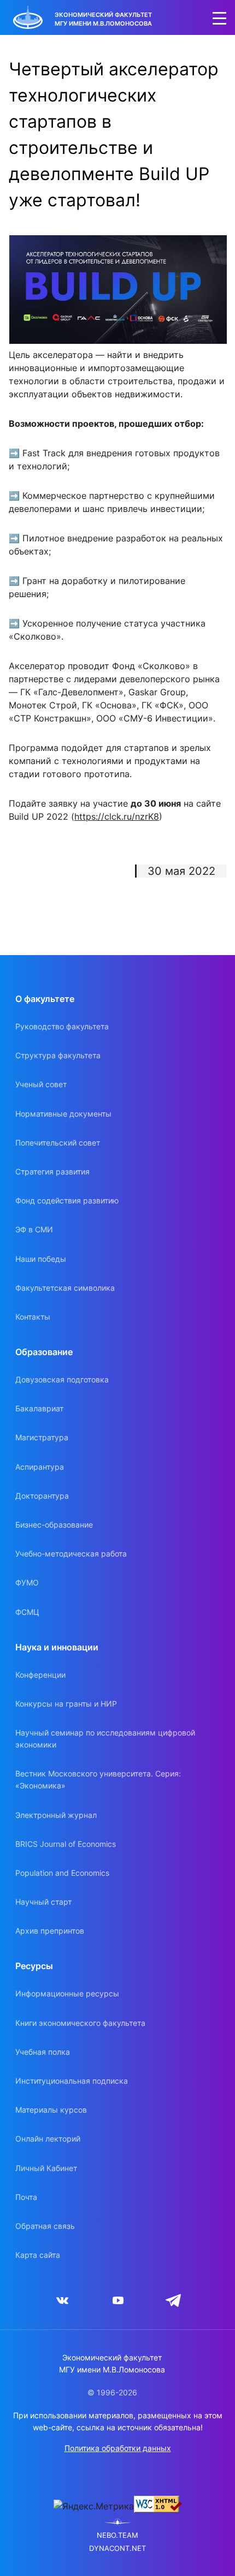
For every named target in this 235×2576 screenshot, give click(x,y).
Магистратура (42, 1437)
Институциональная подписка (72, 2081)
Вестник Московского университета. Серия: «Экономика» (98, 1779)
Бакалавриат (39, 1408)
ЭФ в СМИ (34, 1229)
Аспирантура (40, 1467)
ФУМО (27, 1582)
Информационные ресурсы (67, 1993)
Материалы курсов (51, 2110)
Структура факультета (58, 1055)
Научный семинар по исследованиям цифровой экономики (105, 1739)
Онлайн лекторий (48, 2139)
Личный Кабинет (46, 2168)
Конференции (40, 1675)
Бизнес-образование (54, 1525)
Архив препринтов (50, 1931)
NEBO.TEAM (117, 2535)
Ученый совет (41, 1084)
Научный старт (43, 1902)
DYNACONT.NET (117, 2548)
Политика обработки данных (118, 2448)
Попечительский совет (58, 1143)
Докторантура (42, 1496)
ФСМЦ (27, 1612)
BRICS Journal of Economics (66, 1844)
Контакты (33, 1317)
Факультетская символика (65, 1288)
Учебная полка (43, 2052)
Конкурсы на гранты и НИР (66, 1704)
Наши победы (41, 1259)
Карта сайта (38, 2255)
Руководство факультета (62, 1026)
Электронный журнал (56, 1815)
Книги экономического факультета (80, 2023)
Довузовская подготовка (62, 1379)
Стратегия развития (52, 1171)
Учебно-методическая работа (71, 1554)
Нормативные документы (63, 1114)
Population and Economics (62, 1873)
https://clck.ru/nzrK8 (117, 816)
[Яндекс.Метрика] (94, 2506)
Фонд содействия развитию (67, 1200)
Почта (26, 2197)
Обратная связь (45, 2226)
